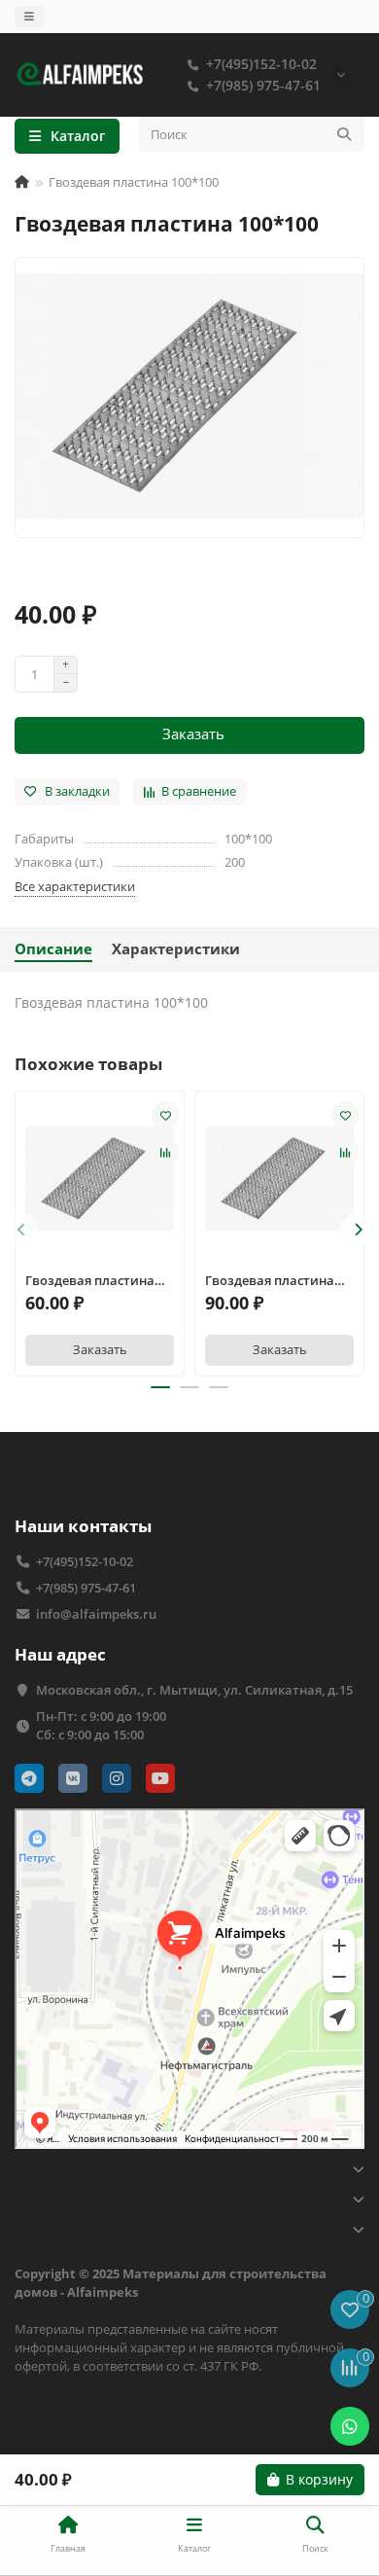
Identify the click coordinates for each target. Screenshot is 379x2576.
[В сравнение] (165, 1152)
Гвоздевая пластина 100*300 (270, 1281)
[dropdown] (29, 17)
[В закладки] (165, 1115)
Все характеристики (75, 886)
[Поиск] (344, 134)
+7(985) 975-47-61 (263, 85)
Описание (53, 949)
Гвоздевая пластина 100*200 (90, 1281)
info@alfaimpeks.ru (96, 1614)
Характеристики (176, 949)
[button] (21, 1230)
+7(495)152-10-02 (261, 64)
